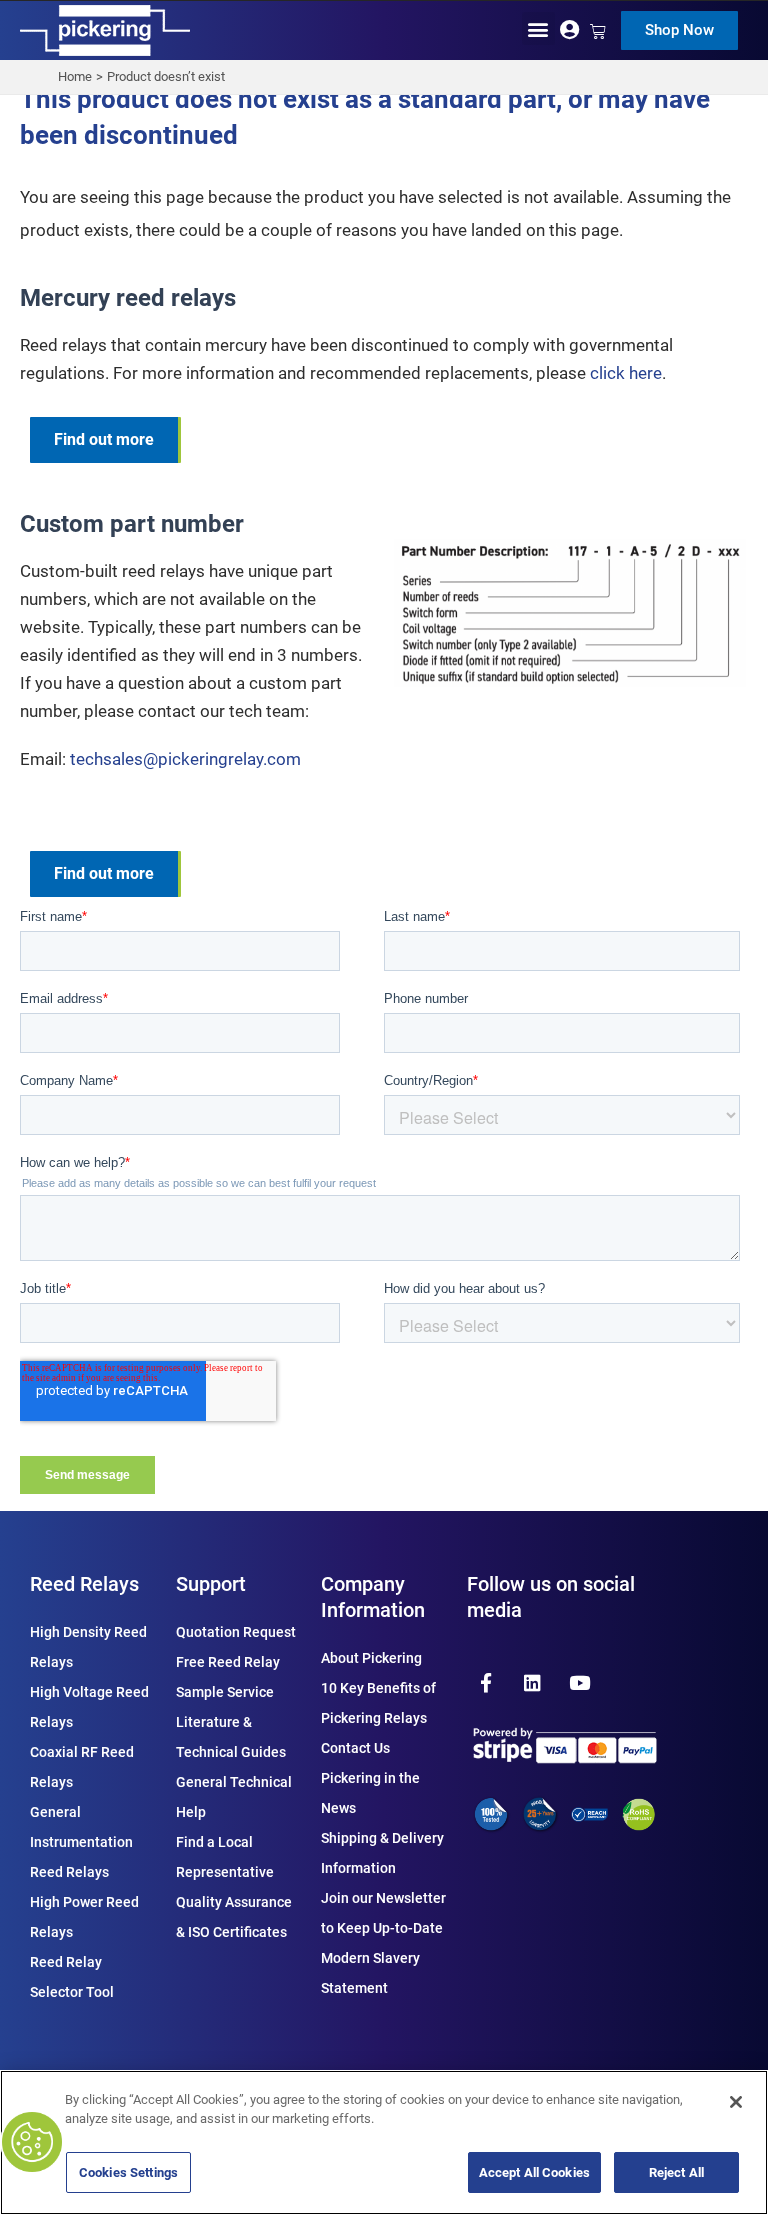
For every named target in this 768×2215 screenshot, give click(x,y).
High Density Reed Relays (88, 1647)
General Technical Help (234, 1797)
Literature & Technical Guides (231, 1737)
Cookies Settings (128, 2172)
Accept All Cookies (534, 2172)
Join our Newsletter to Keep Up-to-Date (383, 1913)
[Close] (736, 2102)
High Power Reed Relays (84, 1917)
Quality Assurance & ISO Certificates (234, 1917)
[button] (538, 28)
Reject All (676, 2172)
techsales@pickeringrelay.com (185, 759)
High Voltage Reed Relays (89, 1707)
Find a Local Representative (225, 1857)
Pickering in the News (370, 1793)
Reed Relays (84, 1584)
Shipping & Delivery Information (382, 1853)
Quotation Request (236, 1632)
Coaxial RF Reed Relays (82, 1767)
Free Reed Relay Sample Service (228, 1677)
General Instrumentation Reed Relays (81, 1842)
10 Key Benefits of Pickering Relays (378, 1703)
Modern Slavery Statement (370, 1973)
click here (626, 373)
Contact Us (355, 1748)
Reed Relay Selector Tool (72, 1977)
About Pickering (371, 1658)
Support (211, 1584)
